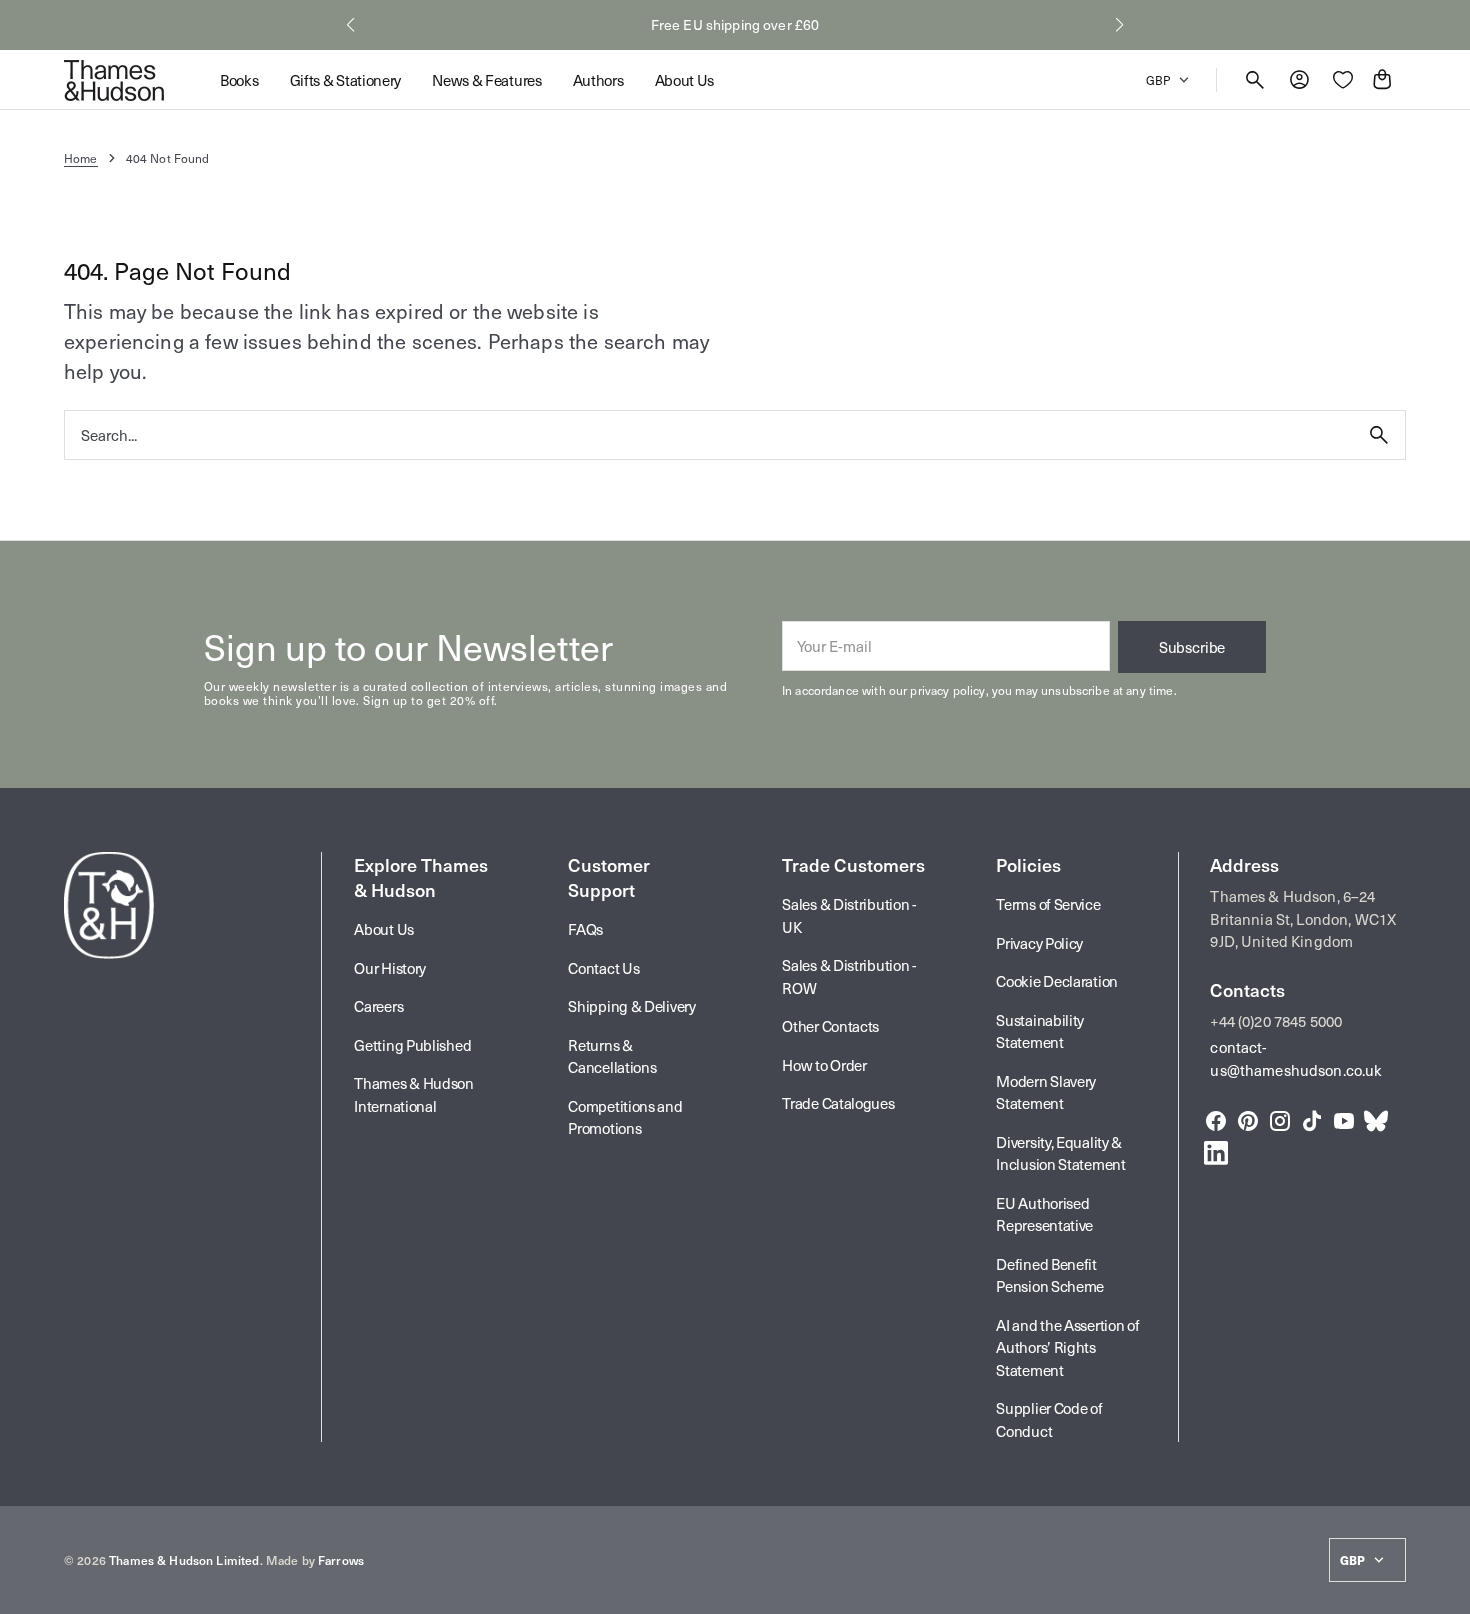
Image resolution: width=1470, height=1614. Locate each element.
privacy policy (947, 690)
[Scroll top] (1446, 1590)
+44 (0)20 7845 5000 (1276, 1021)
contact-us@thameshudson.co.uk (1296, 1058)
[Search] (1379, 435)
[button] (350, 25)
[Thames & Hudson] (114, 80)
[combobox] (709, 434)
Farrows (341, 1560)
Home (81, 158)
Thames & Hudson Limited (184, 1560)
